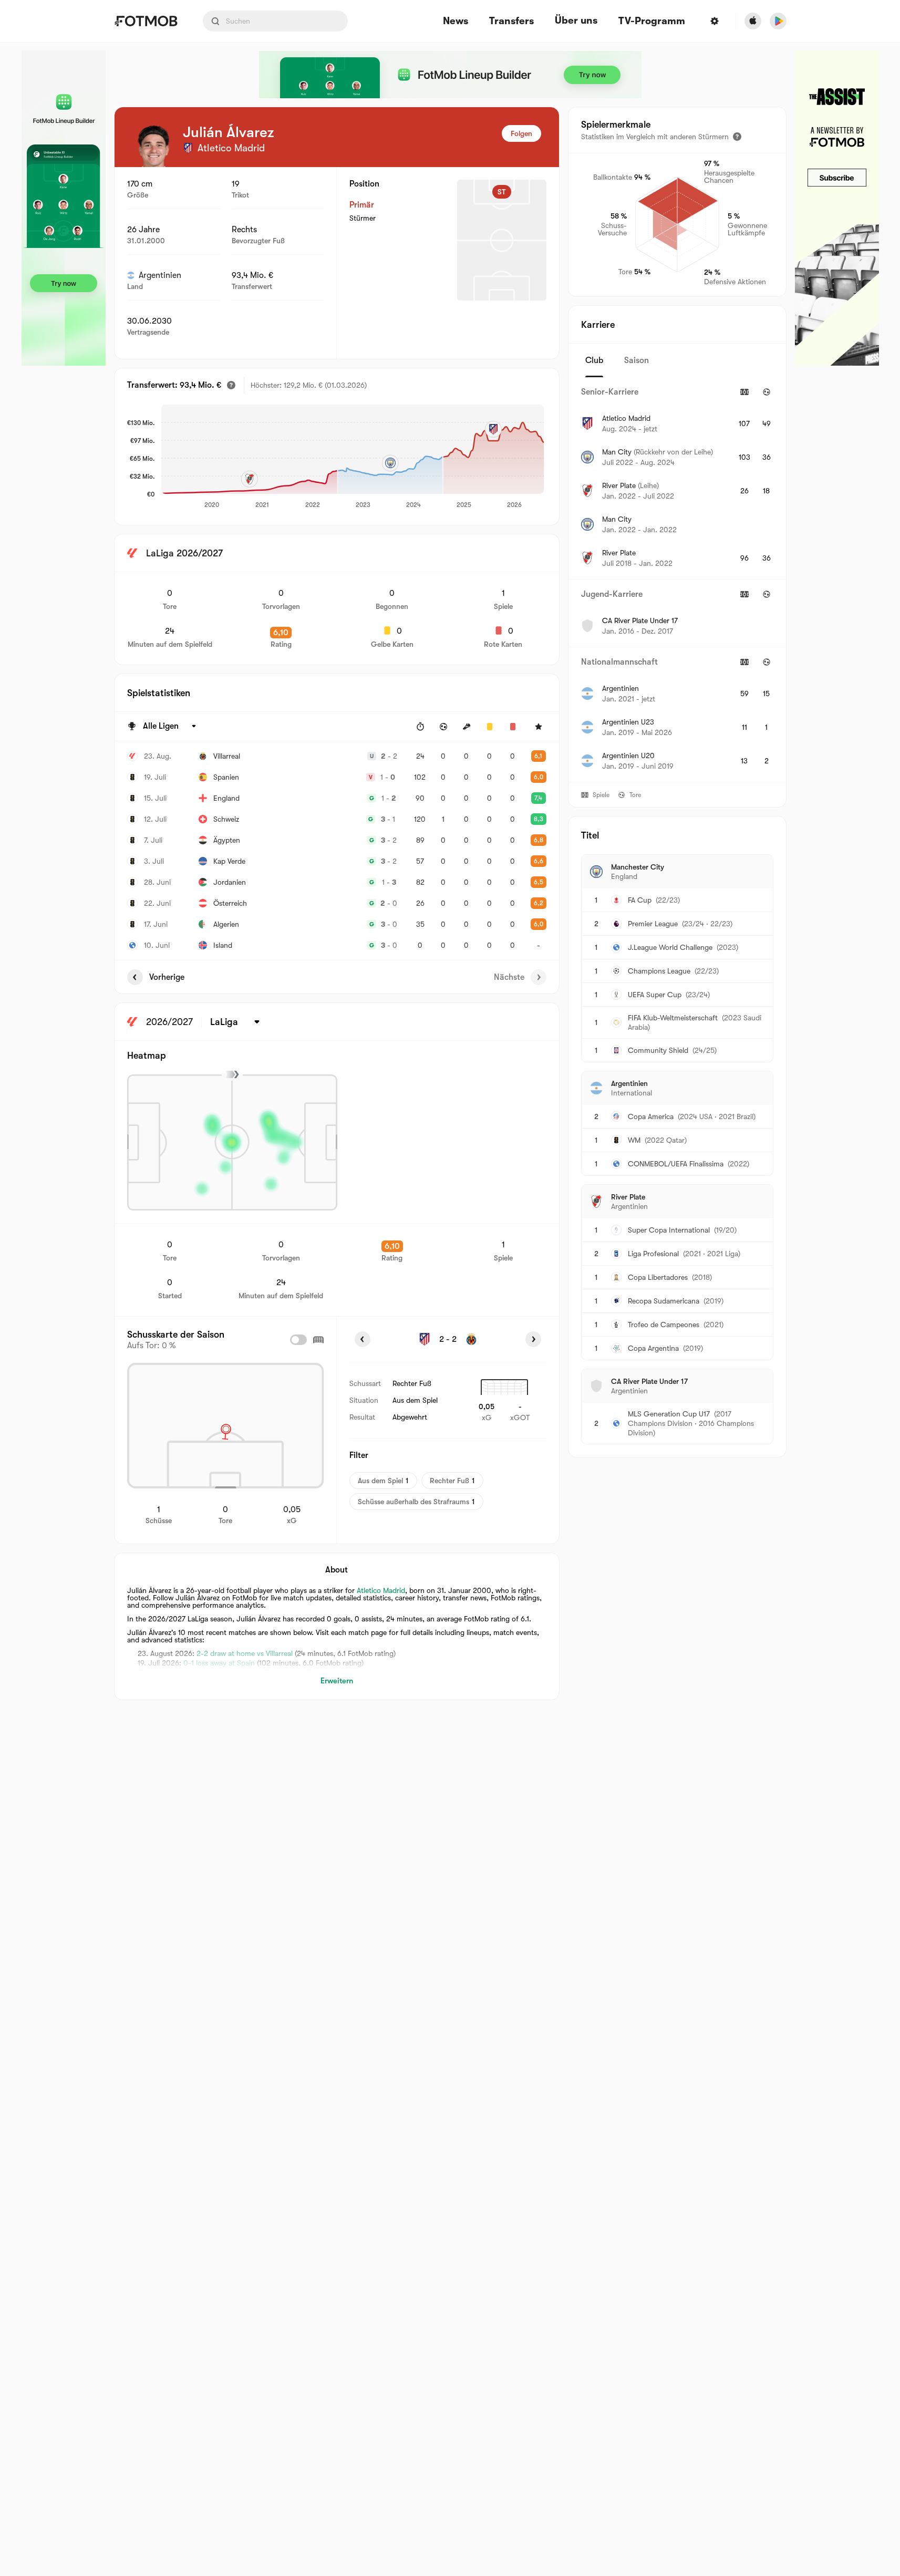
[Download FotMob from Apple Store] (753, 21)
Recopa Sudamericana (664, 1301)
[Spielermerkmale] (737, 137)
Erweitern (337, 1681)
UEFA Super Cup (655, 995)
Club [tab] (594, 360)
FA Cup (640, 900)
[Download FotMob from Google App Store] (778, 21)
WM (634, 1140)
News (456, 21)
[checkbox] (298, 1340)
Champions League (659, 971)
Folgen (521, 133)
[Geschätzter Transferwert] (231, 385)
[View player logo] (153, 146)
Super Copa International (669, 1230)
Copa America (651, 1116)
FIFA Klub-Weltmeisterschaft (673, 1018)
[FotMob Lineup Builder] (64, 208)
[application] (353, 457)
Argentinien (160, 275)
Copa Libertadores (658, 1277)
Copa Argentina (653, 1348)
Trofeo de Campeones (664, 1325)
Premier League (653, 924)
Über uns (576, 20)
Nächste (509, 977)
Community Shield (658, 1050)
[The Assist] (837, 208)
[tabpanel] (677, 580)
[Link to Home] (146, 21)
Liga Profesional (653, 1254)
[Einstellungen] (715, 21)
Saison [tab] (637, 360)
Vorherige (167, 977)
